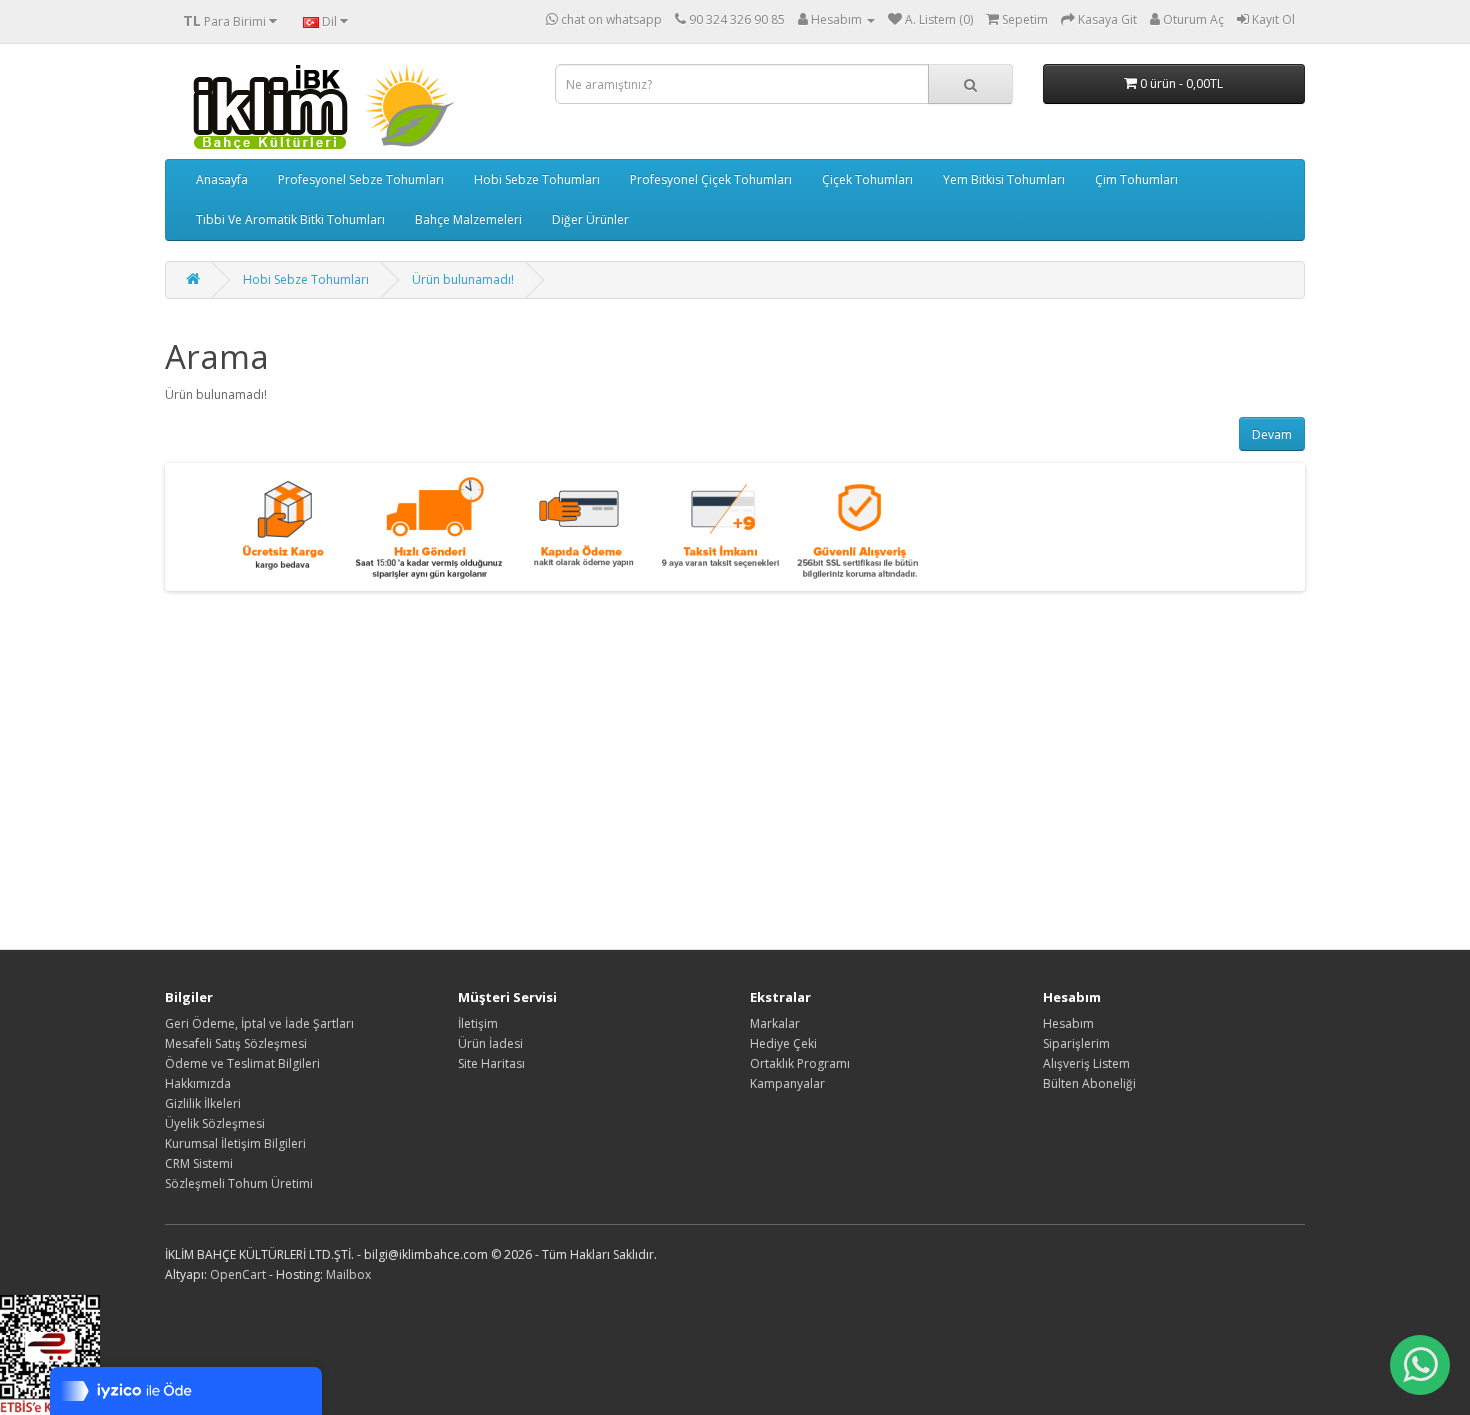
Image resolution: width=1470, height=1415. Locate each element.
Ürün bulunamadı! (463, 279)
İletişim (478, 1023)
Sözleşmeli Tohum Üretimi (239, 1183)
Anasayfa (222, 179)
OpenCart (238, 1274)
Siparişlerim (1076, 1043)
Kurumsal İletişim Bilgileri (235, 1143)
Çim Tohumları (1136, 179)
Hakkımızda (198, 1083)
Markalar (775, 1023)
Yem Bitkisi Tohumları (1004, 179)
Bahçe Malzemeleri (468, 219)
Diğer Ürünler (590, 219)
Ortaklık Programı (800, 1063)
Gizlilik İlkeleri (203, 1103)
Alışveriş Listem (1086, 1063)
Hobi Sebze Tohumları (537, 179)
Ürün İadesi (490, 1043)
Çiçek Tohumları (867, 179)
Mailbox (348, 1274)
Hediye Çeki (783, 1043)
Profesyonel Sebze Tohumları (361, 179)
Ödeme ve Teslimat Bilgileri (242, 1063)
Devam (1272, 434)
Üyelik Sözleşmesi (215, 1123)
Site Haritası (491, 1063)
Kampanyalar (787, 1083)
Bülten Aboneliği (1089, 1083)
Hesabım (1068, 1023)
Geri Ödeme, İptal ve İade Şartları (259, 1023)
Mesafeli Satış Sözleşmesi (236, 1043)
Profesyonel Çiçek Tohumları (711, 179)
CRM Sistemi (199, 1163)
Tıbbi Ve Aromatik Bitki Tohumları (290, 219)
